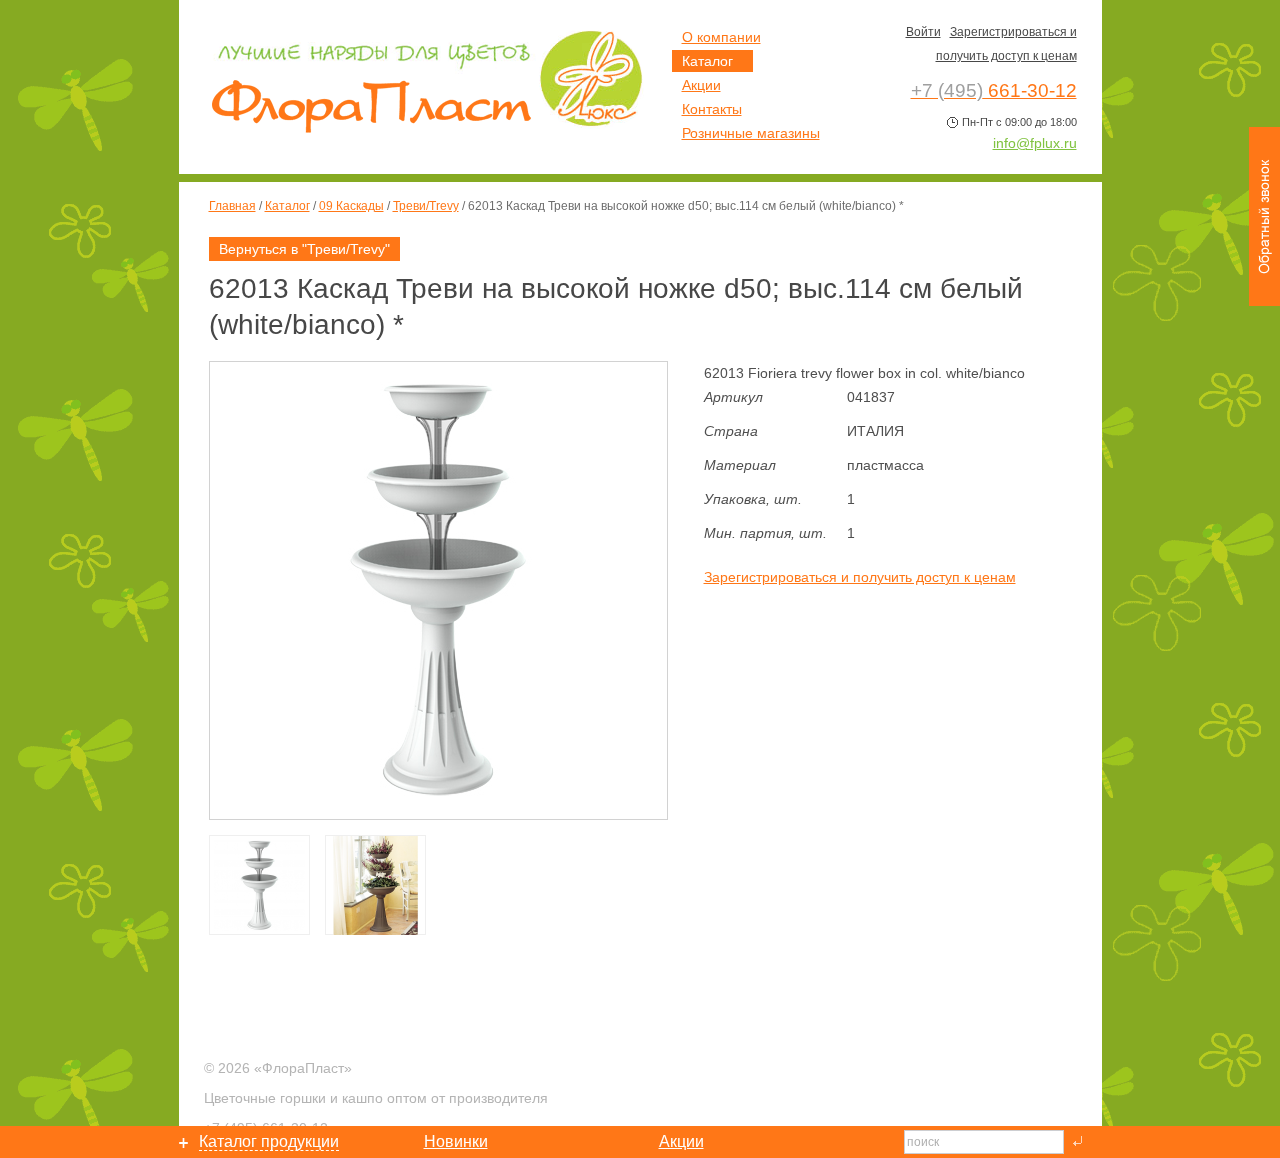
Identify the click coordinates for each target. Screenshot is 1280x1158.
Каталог (287, 206)
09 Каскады (351, 206)
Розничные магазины (751, 133)
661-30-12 (994, 90)
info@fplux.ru (1035, 143)
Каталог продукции (269, 1141)
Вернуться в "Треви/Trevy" (304, 249)
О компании (721, 37)
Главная (232, 206)
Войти (923, 32)
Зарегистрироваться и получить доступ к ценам (860, 577)
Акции (701, 85)
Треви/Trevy (426, 206)
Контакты (712, 109)
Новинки (456, 1141)
